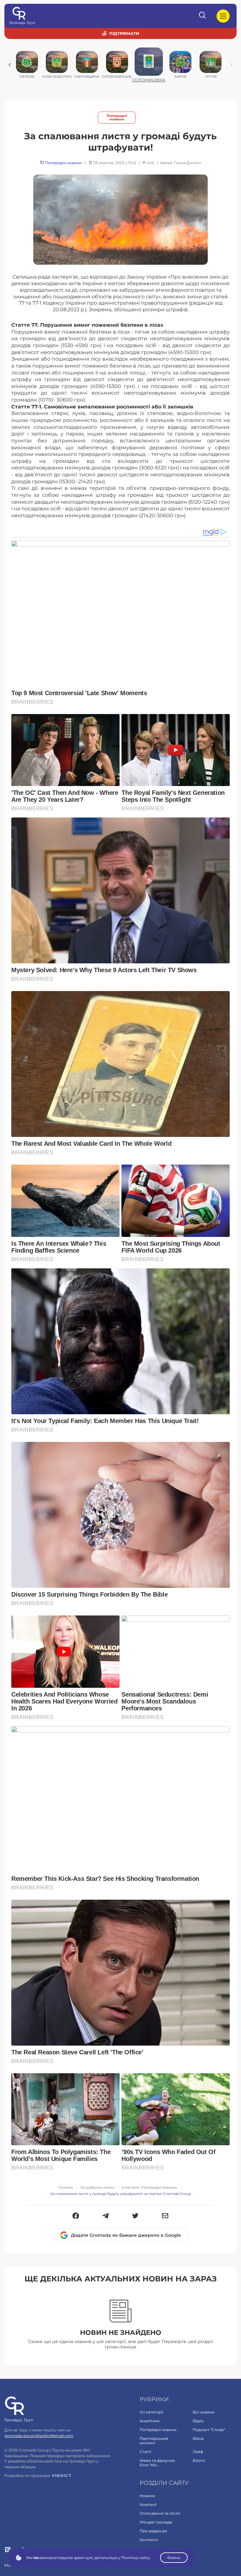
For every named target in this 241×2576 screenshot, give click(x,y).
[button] (76, 2216)
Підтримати (124, 33)
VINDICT (62, 2476)
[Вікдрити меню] (223, 16)
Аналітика (150, 2421)
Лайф (198, 2452)
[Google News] (8, 2550)
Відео (198, 2421)
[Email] (165, 2216)
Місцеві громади (156, 2522)
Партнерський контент (154, 2441)
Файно (174, 2558)
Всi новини (204, 2412)
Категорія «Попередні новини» (150, 2188)
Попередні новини (117, 118)
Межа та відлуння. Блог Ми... (158, 2463)
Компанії (148, 2504)
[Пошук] (203, 16)
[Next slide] (231, 65)
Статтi (145, 2452)
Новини (147, 2496)
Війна (198, 2438)
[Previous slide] (10, 65)
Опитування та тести (160, 2513)
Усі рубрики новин (97, 2188)
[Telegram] (106, 2216)
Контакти (149, 2540)
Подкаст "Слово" (209, 2430)
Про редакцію (153, 2531)
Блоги (199, 2460)
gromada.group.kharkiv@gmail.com (39, 2436)
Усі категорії (151, 2412)
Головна (66, 2188)
